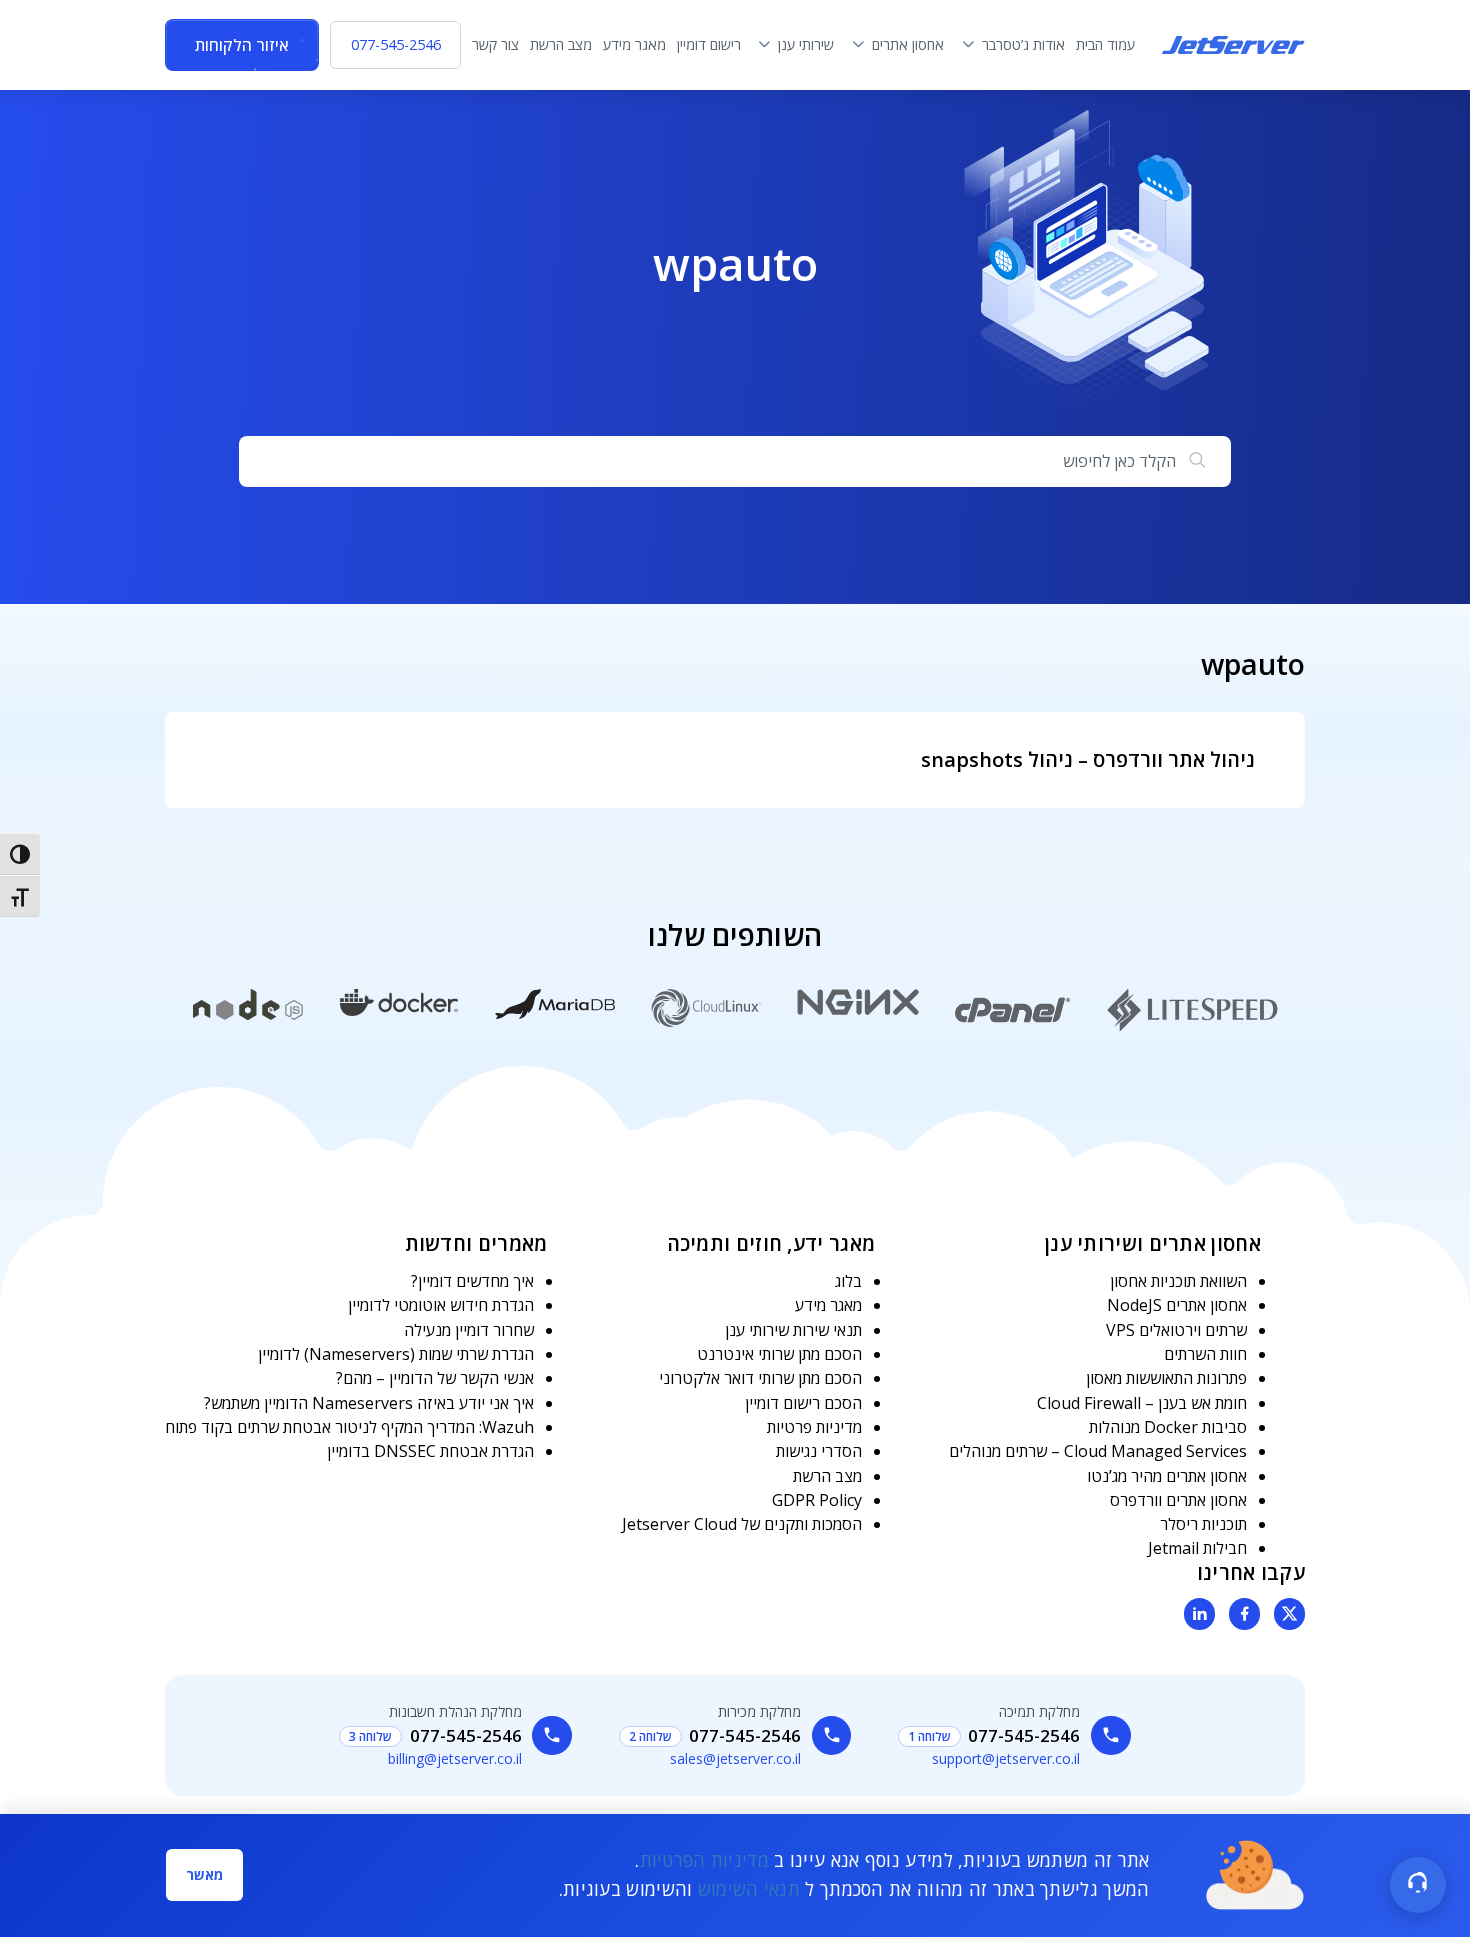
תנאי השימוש (749, 1889)
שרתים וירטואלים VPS (1176, 1330)
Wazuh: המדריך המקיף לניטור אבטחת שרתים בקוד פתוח (349, 1427)
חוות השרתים (1205, 1354)
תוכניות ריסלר (1203, 1524)
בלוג (848, 1281)
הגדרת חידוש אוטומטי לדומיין (441, 1305)
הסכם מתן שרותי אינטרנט (779, 1354)
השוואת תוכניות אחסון (1178, 1281)
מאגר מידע (828, 1305)
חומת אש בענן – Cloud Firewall (1142, 1403)
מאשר (204, 1874)
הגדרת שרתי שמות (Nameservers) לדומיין (396, 1354)
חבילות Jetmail (1197, 1548)
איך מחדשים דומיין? (472, 1281)
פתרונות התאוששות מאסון (1166, 1378)
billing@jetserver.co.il (455, 1758)
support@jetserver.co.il (1006, 1758)
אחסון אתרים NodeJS (1177, 1305)
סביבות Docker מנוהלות (1168, 1427)
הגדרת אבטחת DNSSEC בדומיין (430, 1451)
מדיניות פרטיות (814, 1427)
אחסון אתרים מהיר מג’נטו (1167, 1476)
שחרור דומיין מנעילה (469, 1330)
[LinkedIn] (1200, 1614)
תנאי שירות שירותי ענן (793, 1330)
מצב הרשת (827, 1476)
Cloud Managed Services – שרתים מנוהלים (1098, 1451)
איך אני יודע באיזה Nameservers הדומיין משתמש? (369, 1403)
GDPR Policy (817, 1500)
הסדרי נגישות (819, 1451)
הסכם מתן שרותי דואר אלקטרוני (760, 1378)
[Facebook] (1245, 1614)
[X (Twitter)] (1290, 1614)
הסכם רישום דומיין (803, 1403)
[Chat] (1418, 1885)
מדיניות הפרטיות (705, 1860)
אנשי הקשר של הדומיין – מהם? (435, 1378)
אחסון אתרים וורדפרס (1178, 1500)
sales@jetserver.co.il (735, 1758)
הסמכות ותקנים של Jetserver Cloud (742, 1524)
